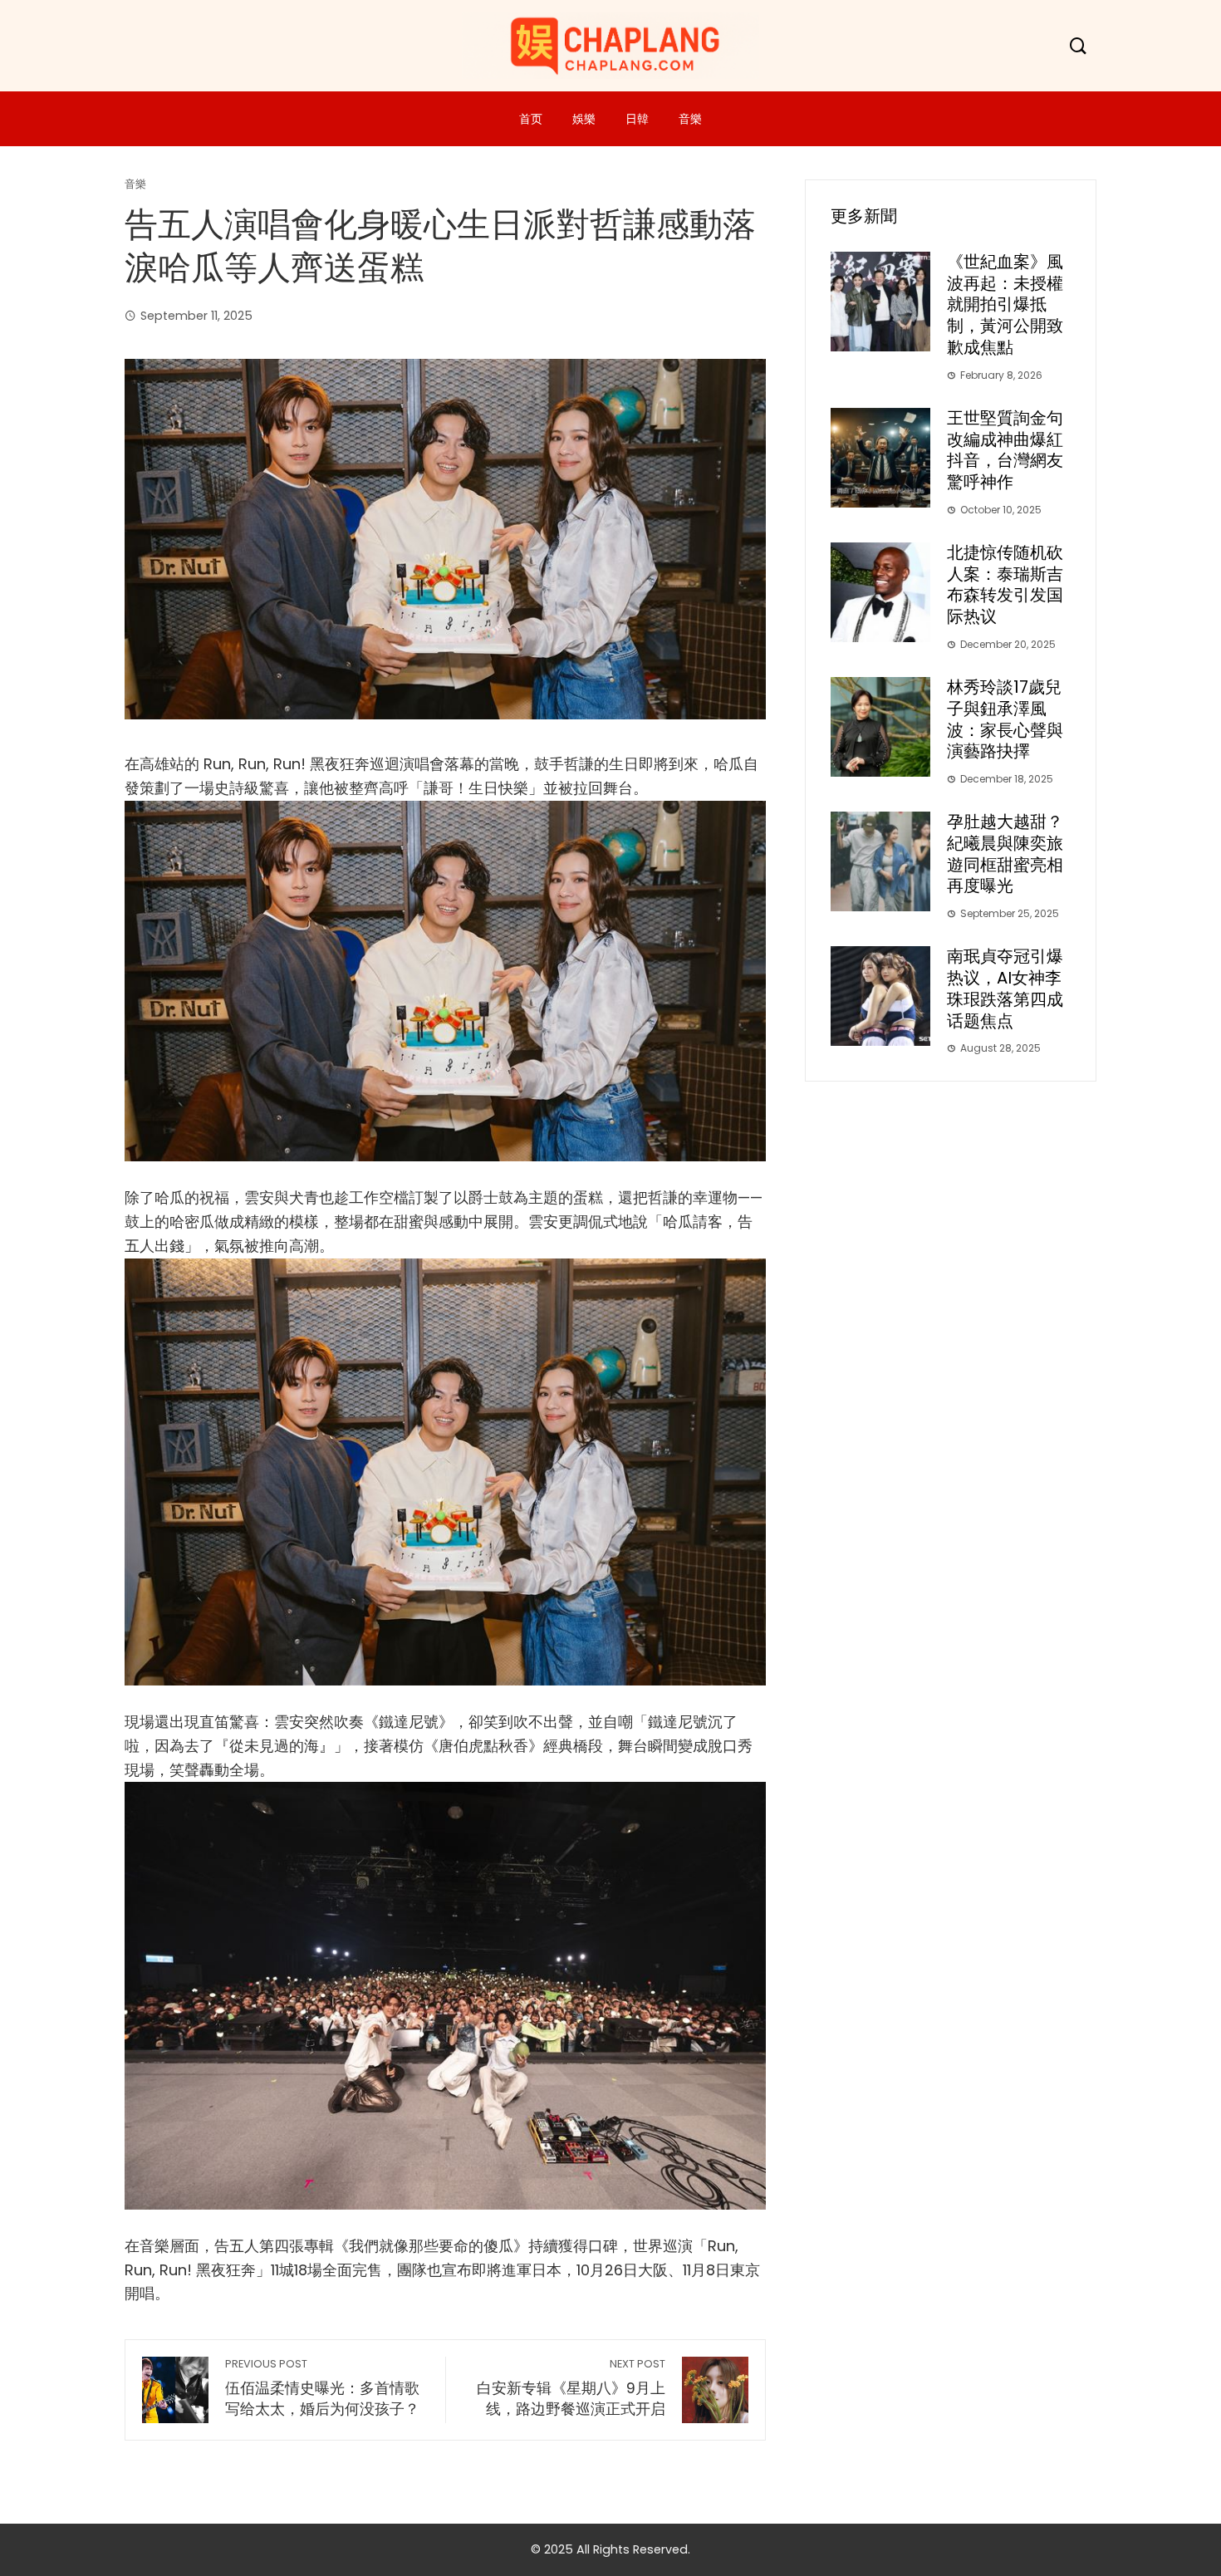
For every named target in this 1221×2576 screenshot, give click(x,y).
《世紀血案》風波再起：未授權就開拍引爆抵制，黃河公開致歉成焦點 (1005, 304)
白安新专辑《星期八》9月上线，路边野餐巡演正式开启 (571, 2388)
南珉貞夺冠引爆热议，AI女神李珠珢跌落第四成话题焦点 (1005, 988)
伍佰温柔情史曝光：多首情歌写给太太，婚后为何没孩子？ (322, 2388)
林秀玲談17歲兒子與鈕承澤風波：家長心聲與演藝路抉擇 (1005, 719)
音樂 (690, 119)
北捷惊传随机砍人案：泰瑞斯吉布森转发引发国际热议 (1005, 584)
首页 (531, 119)
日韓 (637, 119)
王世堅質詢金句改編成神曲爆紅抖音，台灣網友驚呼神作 (1005, 450)
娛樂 (584, 119)
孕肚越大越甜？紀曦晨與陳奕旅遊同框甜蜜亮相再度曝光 (1005, 854)
